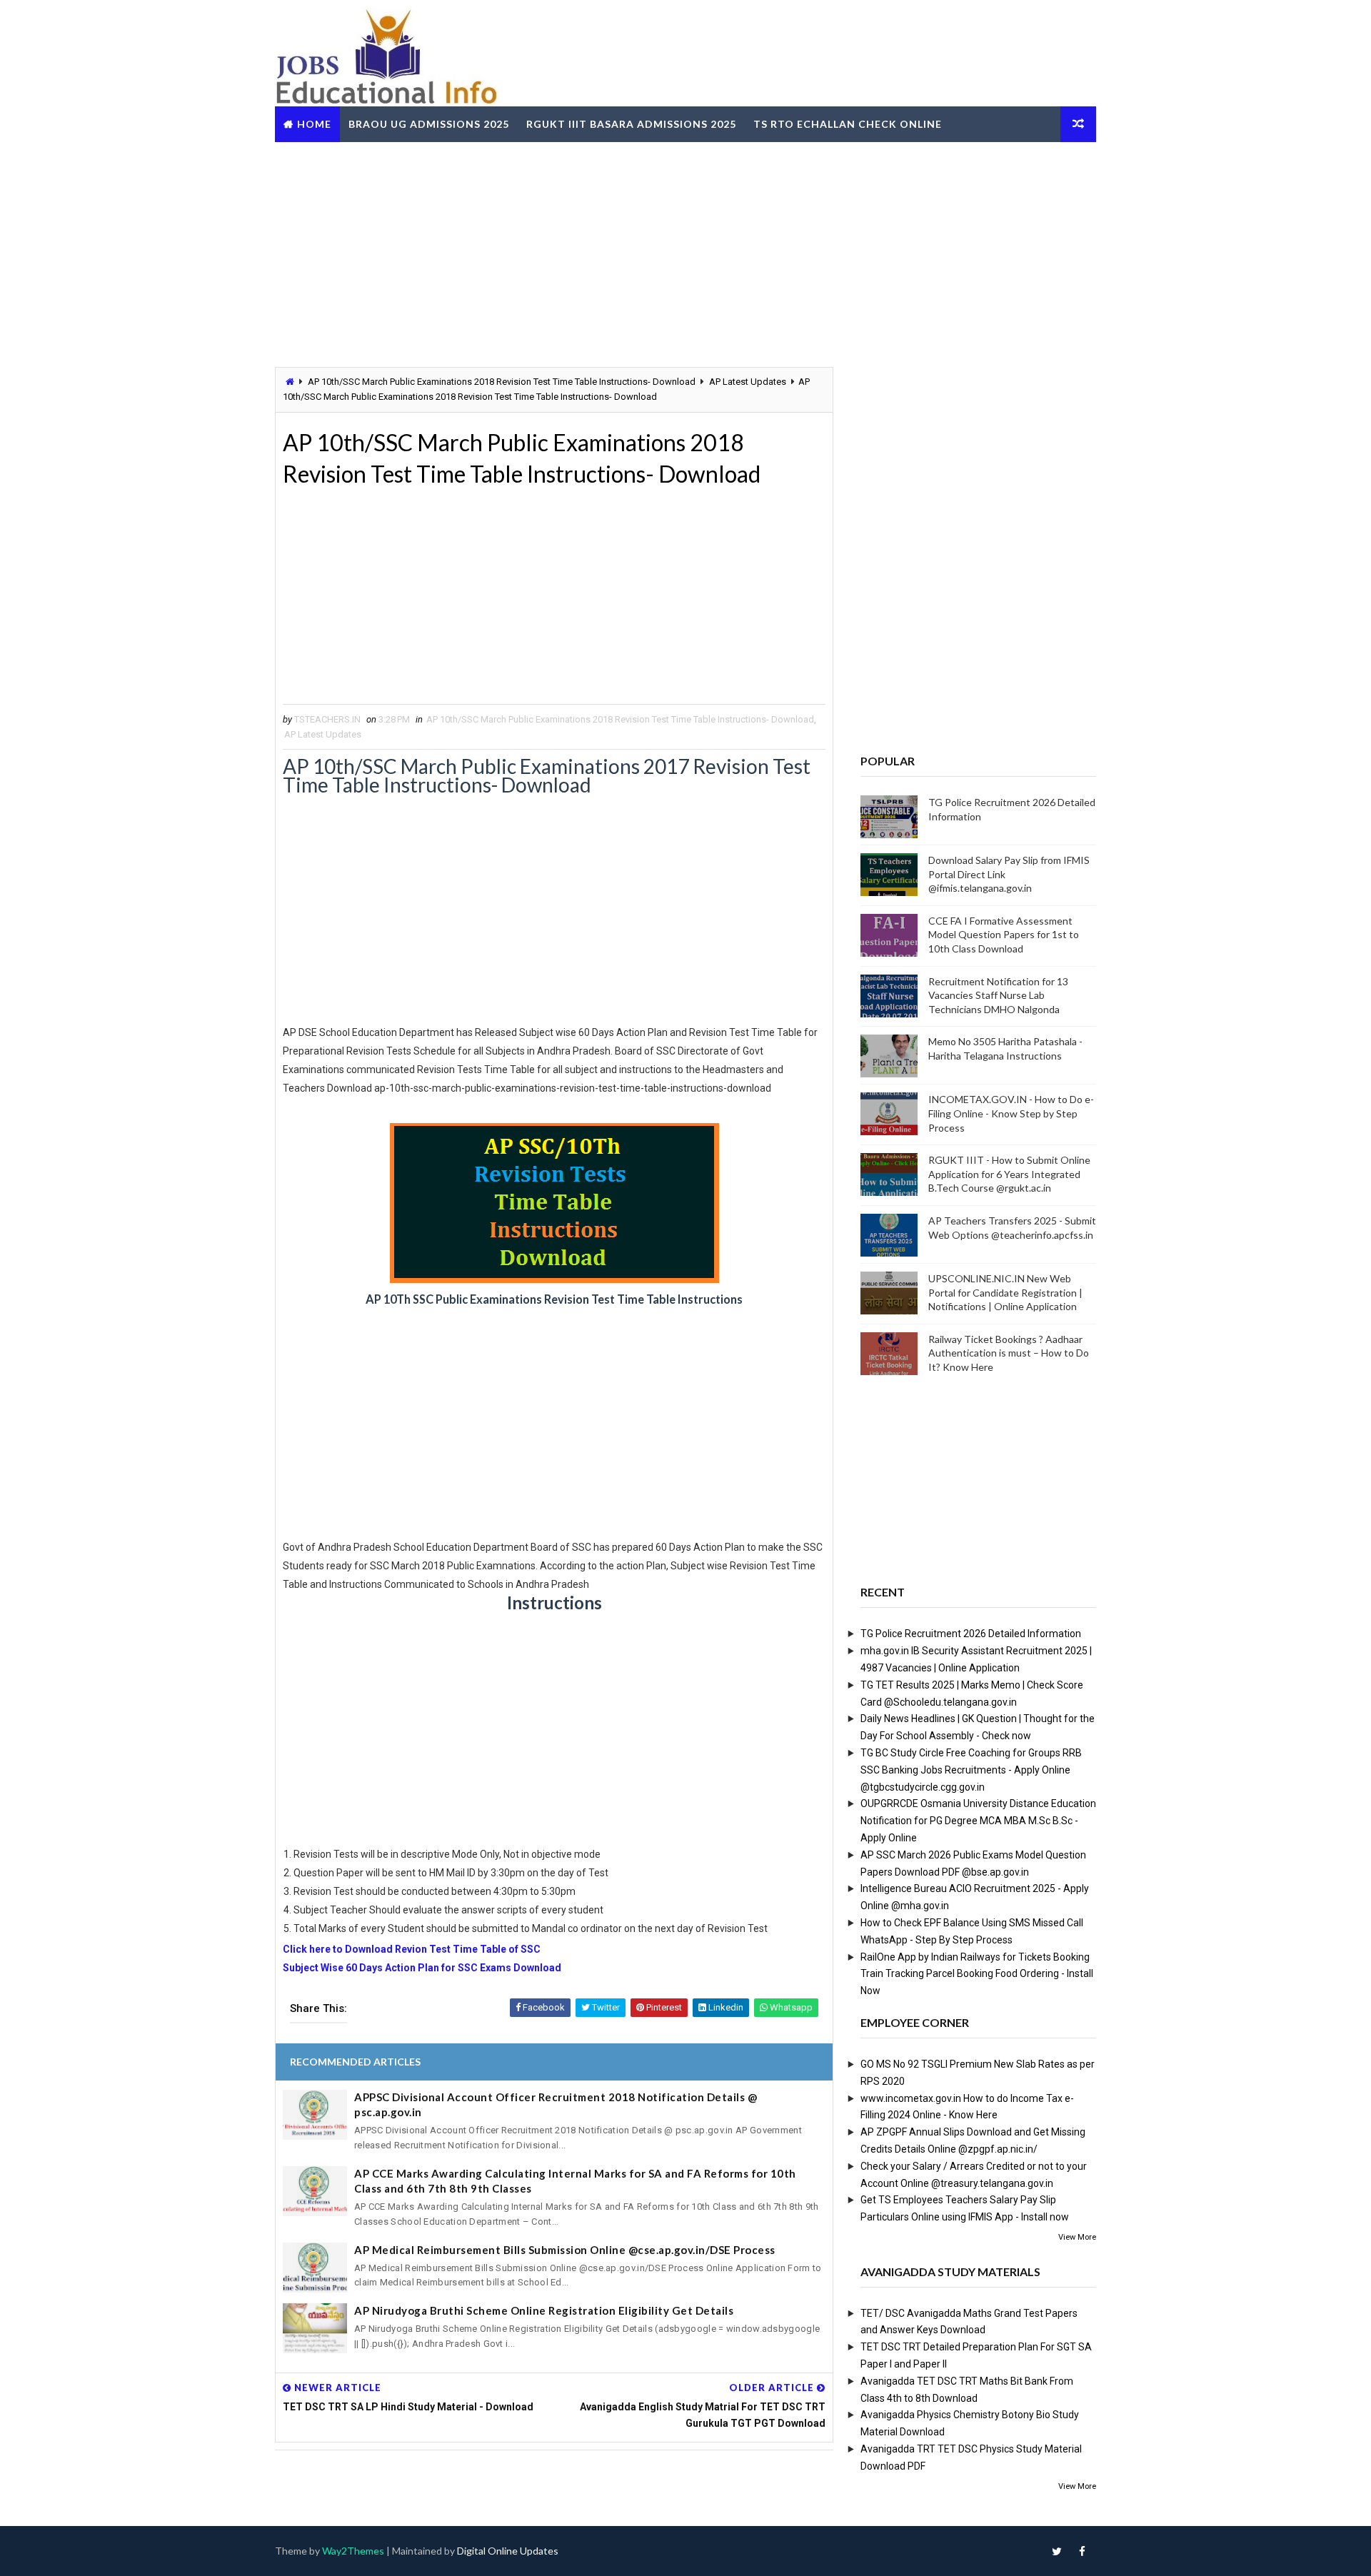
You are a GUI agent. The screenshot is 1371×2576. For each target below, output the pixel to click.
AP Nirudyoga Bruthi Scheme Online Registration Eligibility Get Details (544, 2310)
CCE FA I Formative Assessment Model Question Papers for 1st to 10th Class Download (1004, 935)
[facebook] (1082, 2551)
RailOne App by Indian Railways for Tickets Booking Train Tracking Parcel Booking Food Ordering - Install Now (977, 1974)
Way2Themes (353, 2551)
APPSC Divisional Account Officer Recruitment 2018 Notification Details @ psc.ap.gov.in (556, 2104)
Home (314, 124)
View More (1077, 2237)
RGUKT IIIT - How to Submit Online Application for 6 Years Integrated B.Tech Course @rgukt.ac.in (1009, 1174)
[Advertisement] (685, 253)
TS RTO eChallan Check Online (848, 124)
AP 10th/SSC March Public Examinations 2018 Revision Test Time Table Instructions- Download (502, 382)
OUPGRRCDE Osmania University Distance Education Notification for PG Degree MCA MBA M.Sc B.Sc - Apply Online (978, 1821)
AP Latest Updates (748, 382)
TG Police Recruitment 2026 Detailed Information (971, 1634)
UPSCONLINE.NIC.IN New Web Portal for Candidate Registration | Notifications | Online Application (1005, 1292)
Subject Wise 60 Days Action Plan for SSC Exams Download (422, 1968)
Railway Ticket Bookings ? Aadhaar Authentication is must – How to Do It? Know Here (1009, 1353)
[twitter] (1057, 2551)
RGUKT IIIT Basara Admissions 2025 (631, 124)
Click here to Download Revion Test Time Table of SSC (412, 1949)
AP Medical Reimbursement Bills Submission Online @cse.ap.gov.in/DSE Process (565, 2250)
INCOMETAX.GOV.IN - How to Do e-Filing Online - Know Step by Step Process (1011, 1113)
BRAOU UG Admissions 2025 (429, 124)
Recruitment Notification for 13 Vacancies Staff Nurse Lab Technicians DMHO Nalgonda (998, 995)
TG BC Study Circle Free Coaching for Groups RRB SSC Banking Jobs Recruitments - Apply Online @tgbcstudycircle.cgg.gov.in (971, 1770)
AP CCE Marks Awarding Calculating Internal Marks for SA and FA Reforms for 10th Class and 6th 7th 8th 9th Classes (575, 2181)
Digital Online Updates (508, 2551)
